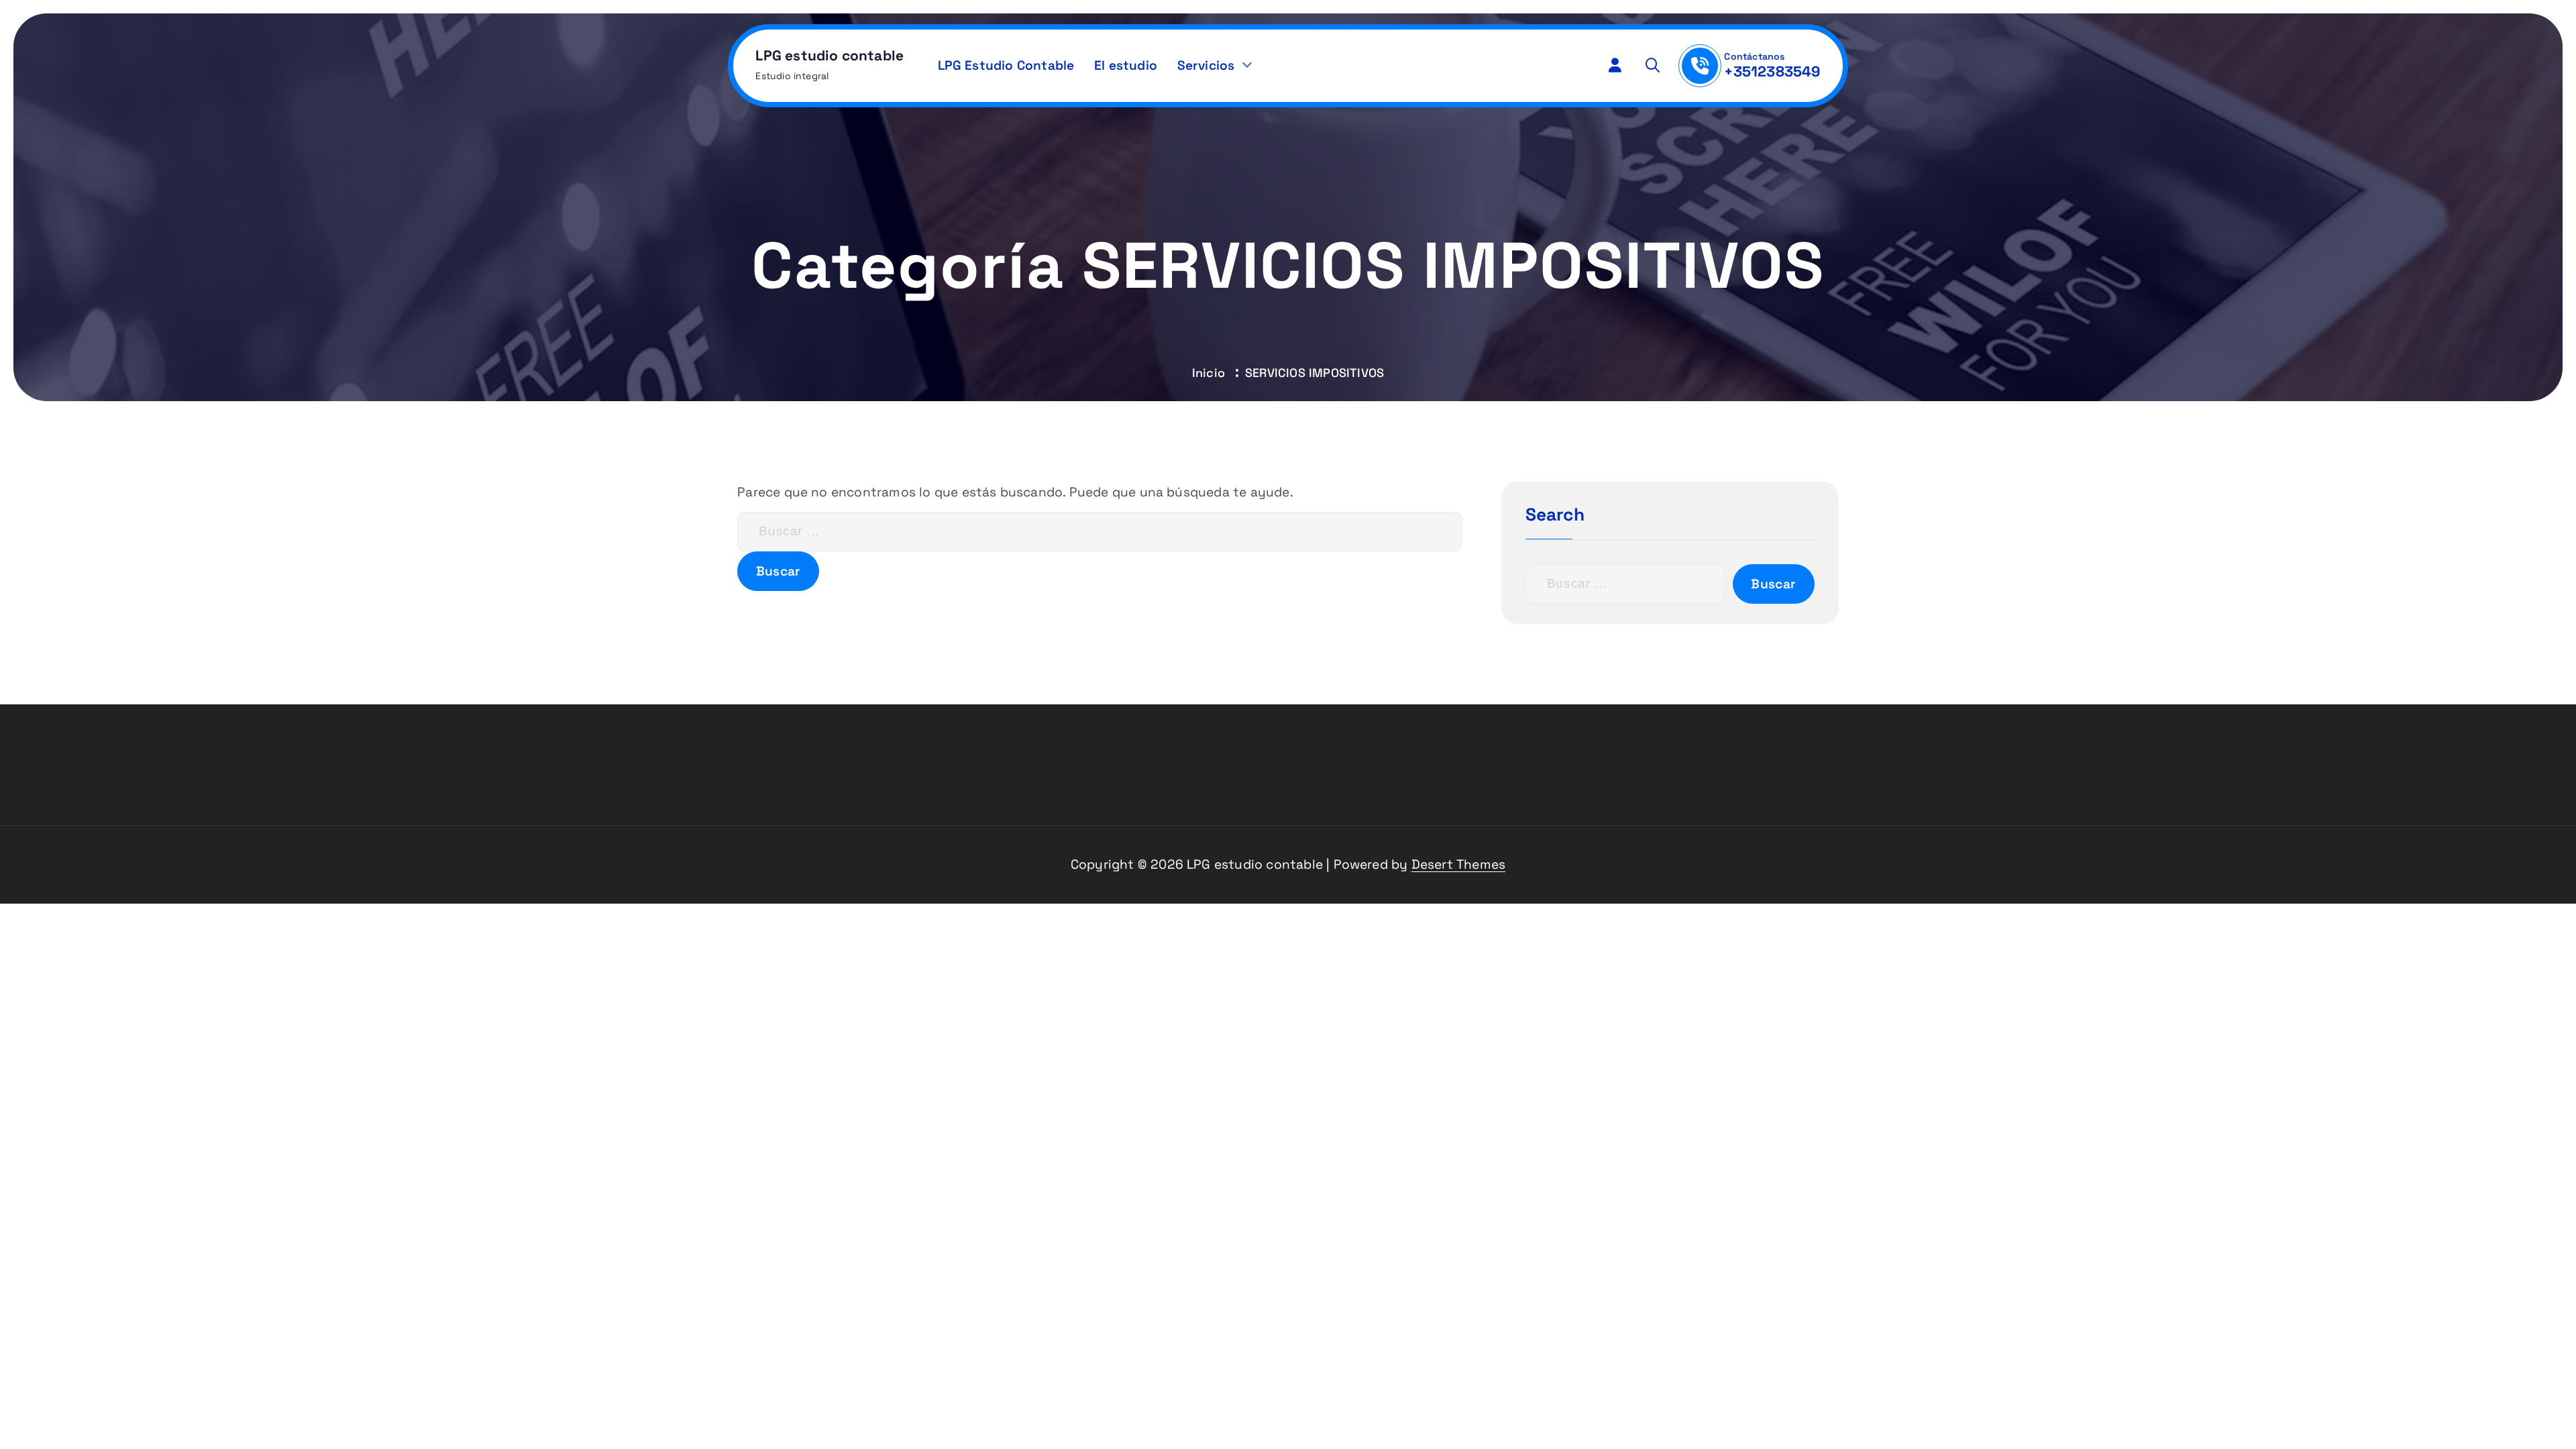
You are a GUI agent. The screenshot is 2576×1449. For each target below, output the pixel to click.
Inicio (1209, 373)
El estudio (1126, 65)
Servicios (1206, 65)
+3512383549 (1772, 71)
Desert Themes (1459, 864)
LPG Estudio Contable (1006, 65)
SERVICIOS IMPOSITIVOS (1314, 373)
